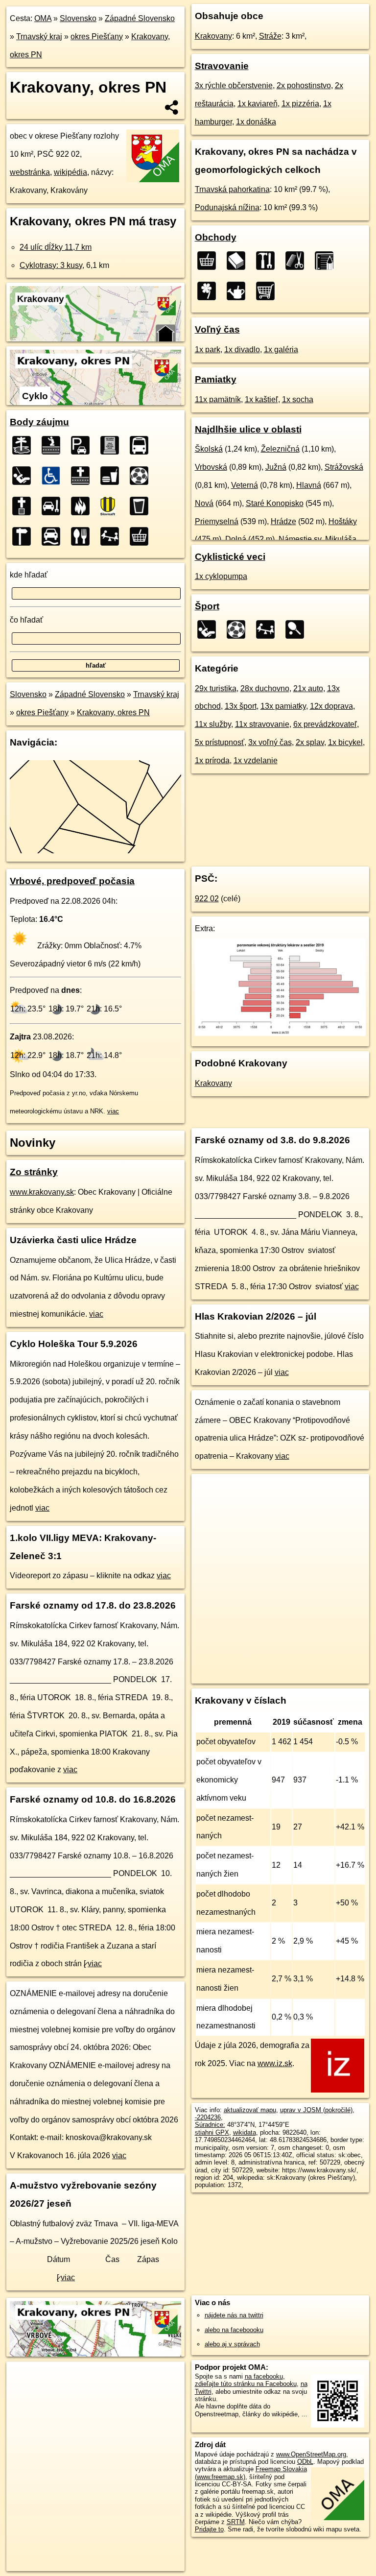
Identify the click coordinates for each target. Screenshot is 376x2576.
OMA (43, 18)
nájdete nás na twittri (234, 2315)
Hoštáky (343, 521)
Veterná (245, 485)
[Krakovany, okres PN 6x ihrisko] (24, 476)
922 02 (207, 899)
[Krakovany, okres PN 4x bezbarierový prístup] (54, 476)
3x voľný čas (270, 742)
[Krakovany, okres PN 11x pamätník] (113, 445)
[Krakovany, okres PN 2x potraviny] (142, 536)
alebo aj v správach (232, 2344)
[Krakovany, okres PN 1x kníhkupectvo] (239, 261)
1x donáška (256, 122)
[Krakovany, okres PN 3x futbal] (142, 476)
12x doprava (331, 706)
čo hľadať (26, 620)
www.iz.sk (275, 2063)
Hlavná (309, 485)
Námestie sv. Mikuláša (317, 539)
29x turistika (216, 688)
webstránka (30, 172)
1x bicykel (345, 742)
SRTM (236, 2522)
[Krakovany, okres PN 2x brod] (54, 536)
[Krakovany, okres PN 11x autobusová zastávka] (142, 445)
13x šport (241, 706)
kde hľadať (29, 575)
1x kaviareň (258, 104)
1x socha (298, 399)
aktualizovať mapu (250, 2110)
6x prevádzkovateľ (325, 724)
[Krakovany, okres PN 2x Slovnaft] (113, 506)
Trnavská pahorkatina (232, 189)
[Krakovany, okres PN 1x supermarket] (268, 291)
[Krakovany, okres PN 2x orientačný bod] (24, 536)
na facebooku (264, 2376)
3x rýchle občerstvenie (234, 85)
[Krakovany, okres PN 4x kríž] (83, 476)
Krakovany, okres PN (113, 712)
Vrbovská (211, 467)
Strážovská (344, 467)
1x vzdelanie (256, 760)
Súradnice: (210, 2125)
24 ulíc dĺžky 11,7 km (56, 247)
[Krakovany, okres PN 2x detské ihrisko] (113, 536)
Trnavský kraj (39, 36)
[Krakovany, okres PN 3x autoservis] (54, 506)
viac (113, 1111)
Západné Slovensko (140, 18)
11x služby (213, 724)
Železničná (280, 449)
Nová (204, 503)
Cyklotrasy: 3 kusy (51, 265)
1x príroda (212, 760)
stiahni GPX (212, 2132)
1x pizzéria (300, 104)
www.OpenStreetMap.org (311, 2454)
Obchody (216, 237)
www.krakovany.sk (42, 1192)
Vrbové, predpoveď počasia (72, 881)
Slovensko (78, 18)
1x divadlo (242, 349)
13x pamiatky (283, 706)
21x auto (308, 688)
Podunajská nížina (227, 207)
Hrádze (283, 521)
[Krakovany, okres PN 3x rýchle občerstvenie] (113, 476)
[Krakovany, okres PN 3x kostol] (24, 506)
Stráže (270, 36)
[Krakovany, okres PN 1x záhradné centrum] (239, 291)
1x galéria (281, 349)
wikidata (245, 2132)
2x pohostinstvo (304, 85)
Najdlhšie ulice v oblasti (248, 429)
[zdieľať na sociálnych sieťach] (172, 107)
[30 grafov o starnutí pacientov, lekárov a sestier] (281, 1033)
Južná (276, 467)
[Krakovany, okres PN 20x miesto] (24, 445)
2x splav (310, 742)
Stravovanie (222, 66)
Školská (209, 449)
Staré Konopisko (275, 503)
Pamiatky (216, 379)
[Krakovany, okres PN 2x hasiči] (83, 506)
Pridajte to (209, 2529)
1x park (208, 349)
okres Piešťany (97, 36)
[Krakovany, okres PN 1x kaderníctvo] (298, 261)
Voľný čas (217, 329)
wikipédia (70, 172)
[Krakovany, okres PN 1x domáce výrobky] (268, 261)
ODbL (305, 2462)
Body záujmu (39, 422)
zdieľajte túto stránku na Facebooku (246, 2384)
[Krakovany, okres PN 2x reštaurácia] (83, 536)
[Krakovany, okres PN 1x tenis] (298, 629)
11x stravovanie (262, 724)
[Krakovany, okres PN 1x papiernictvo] (327, 261)
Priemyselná (217, 521)
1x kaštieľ (261, 399)
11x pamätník (218, 399)
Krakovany (213, 36)
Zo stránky (34, 1172)
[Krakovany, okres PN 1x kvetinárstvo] (210, 291)
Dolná (236, 539)
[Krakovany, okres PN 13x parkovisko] (83, 445)
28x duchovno (265, 688)
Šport (207, 606)
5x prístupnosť (220, 742)
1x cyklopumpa (221, 576)
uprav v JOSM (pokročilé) (316, 2110)
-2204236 (208, 2117)
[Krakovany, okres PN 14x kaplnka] (54, 445)
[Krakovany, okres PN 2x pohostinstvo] (142, 506)
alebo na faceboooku (234, 2330)
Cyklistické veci (230, 557)
